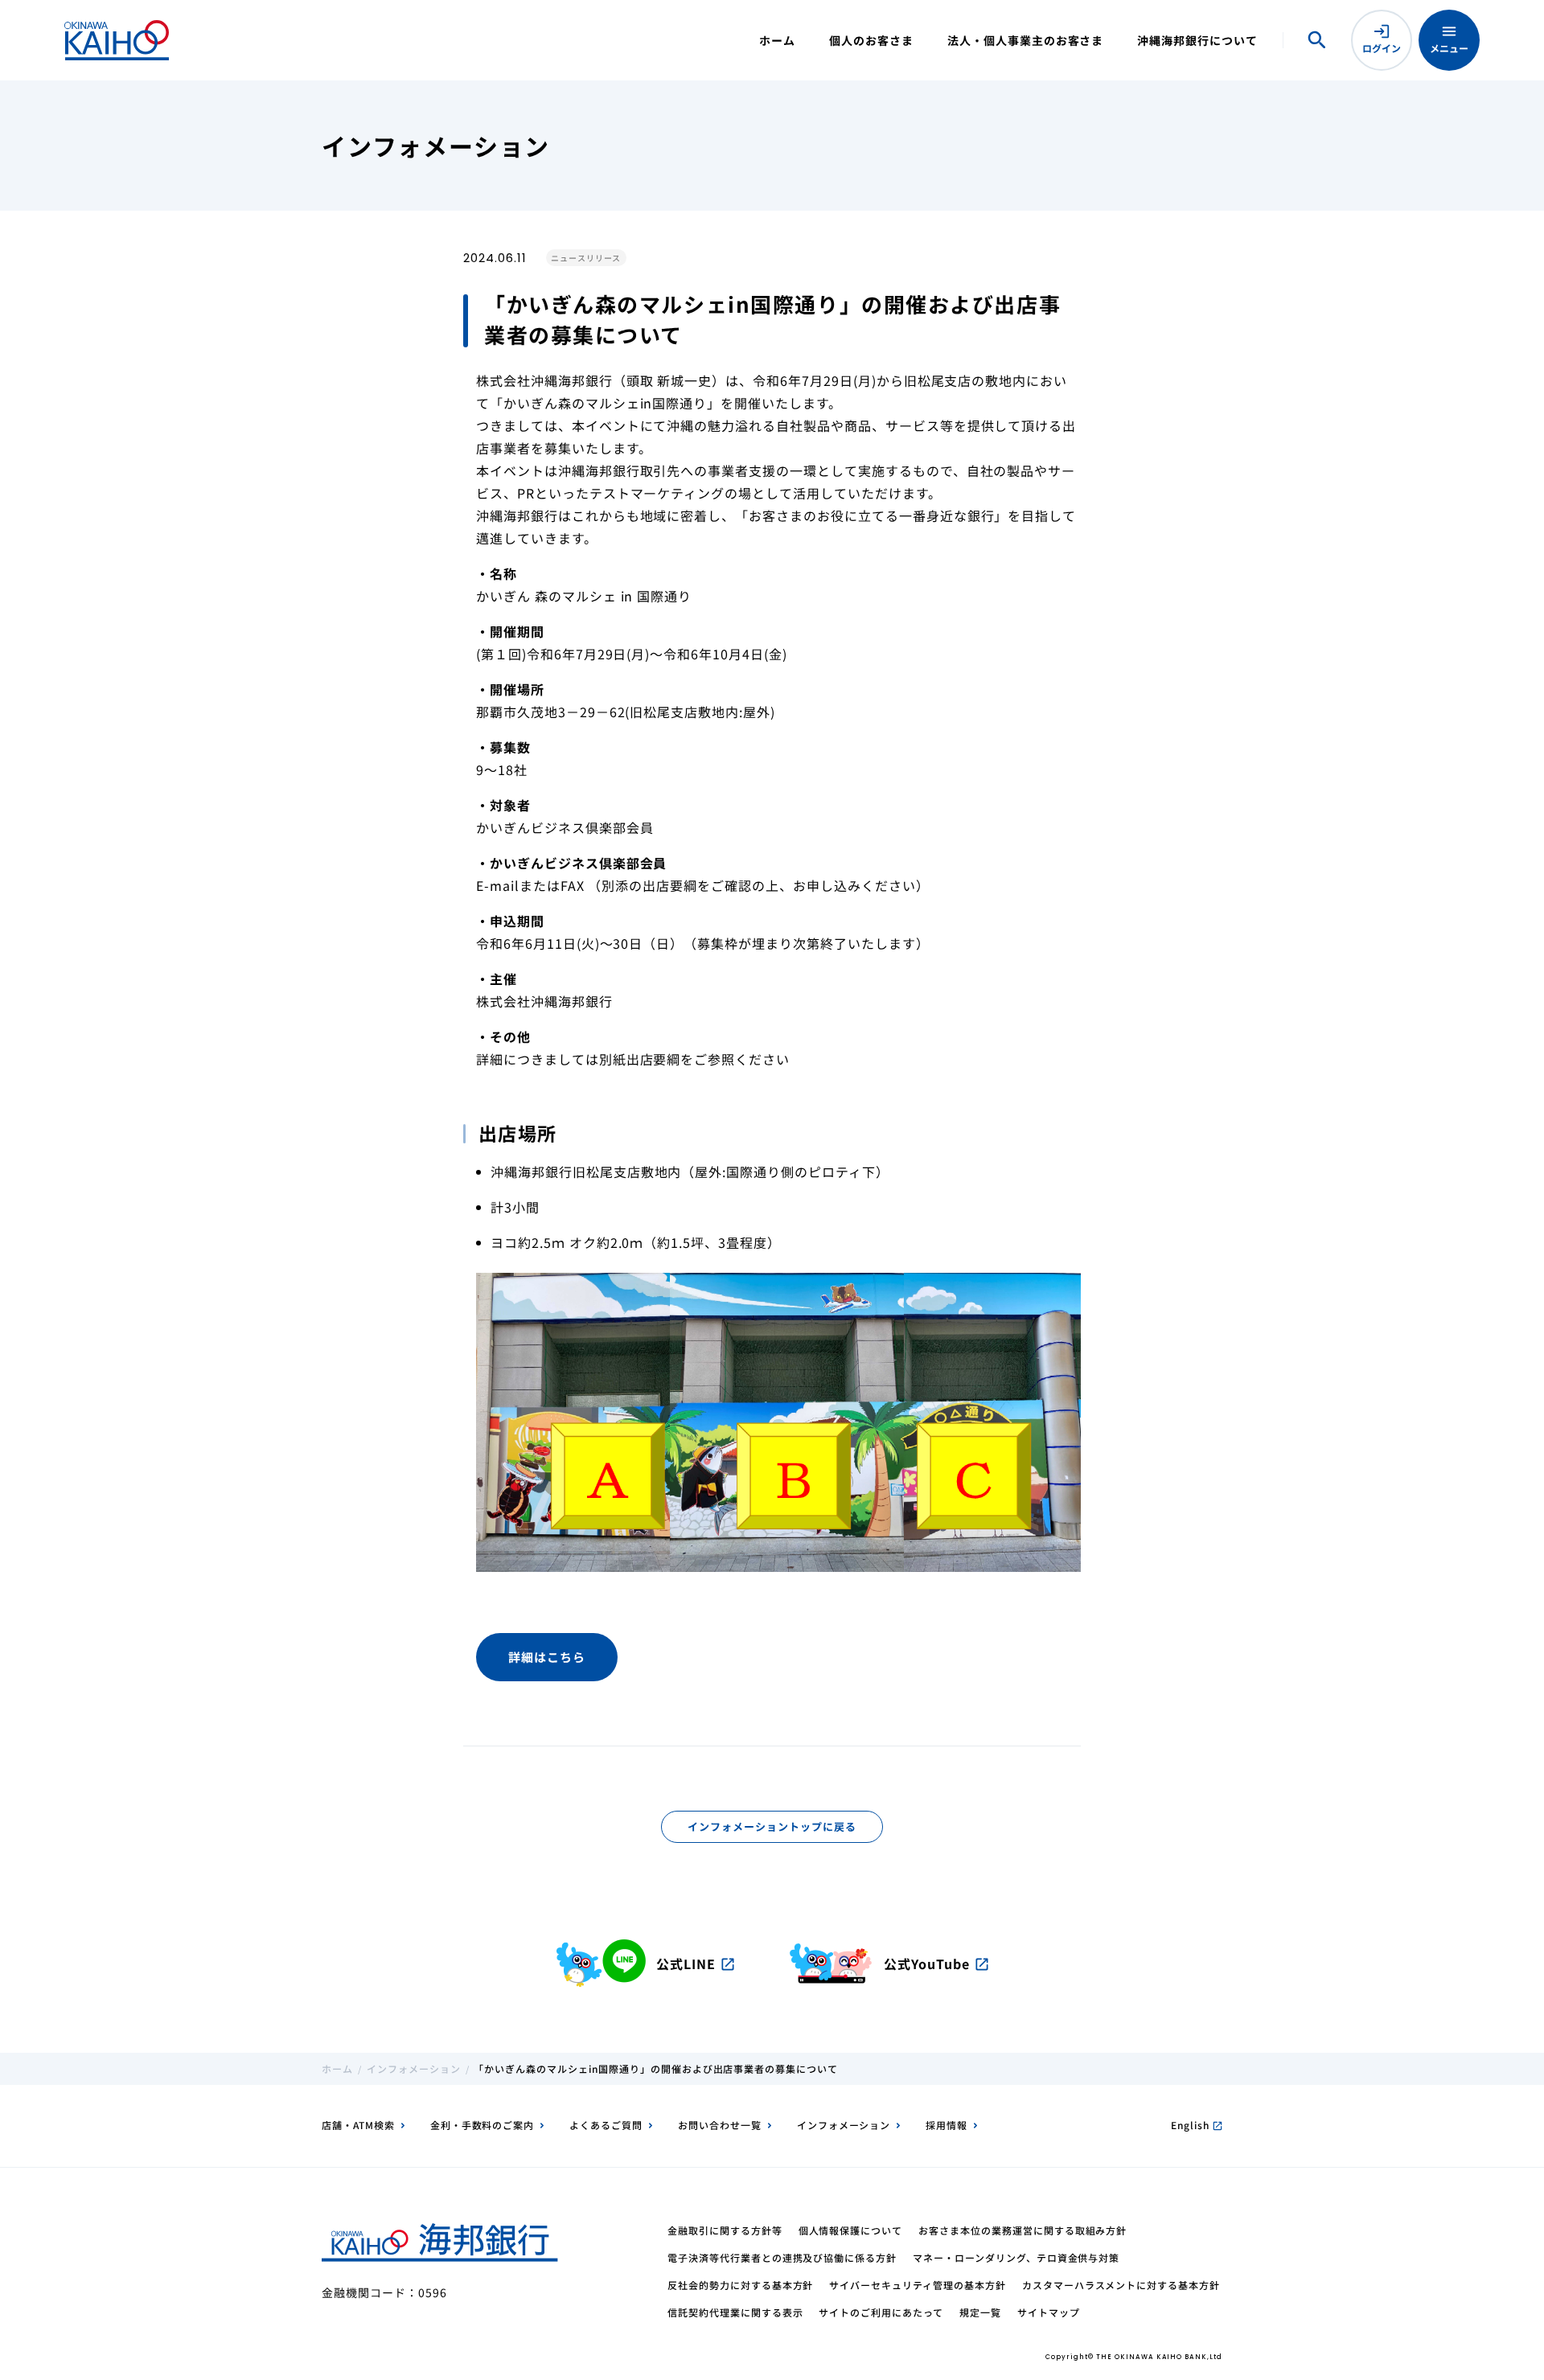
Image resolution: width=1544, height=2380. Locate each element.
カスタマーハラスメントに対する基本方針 (1121, 2285)
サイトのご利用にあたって (881, 2312)
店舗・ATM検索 (358, 2125)
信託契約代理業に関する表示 (735, 2312)
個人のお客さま (871, 40)
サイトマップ (1049, 2312)
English (1197, 2125)
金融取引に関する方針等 (725, 2230)
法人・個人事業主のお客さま (1025, 40)
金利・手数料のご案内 (482, 2125)
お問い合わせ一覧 (720, 2125)
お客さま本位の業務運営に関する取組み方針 (1022, 2230)
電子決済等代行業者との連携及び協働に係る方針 (782, 2257)
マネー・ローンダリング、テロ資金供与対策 (1016, 2257)
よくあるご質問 (606, 2125)
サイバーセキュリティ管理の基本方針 (917, 2285)
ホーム (777, 40)
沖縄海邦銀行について (1197, 40)
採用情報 (947, 2125)
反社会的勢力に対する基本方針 (740, 2285)
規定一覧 (980, 2312)
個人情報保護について (851, 2230)
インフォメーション (414, 2068)
